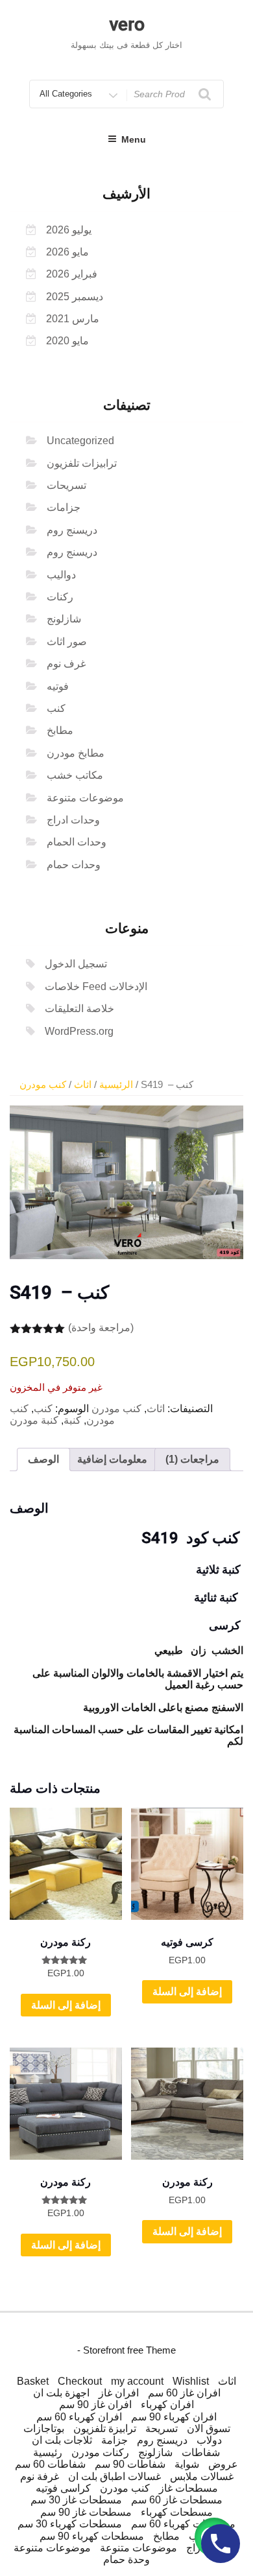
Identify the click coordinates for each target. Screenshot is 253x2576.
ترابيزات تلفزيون (82, 463)
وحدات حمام (74, 865)
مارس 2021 (73, 319)
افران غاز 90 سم (95, 2405)
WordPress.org (79, 1031)
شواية (187, 2464)
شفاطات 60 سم (50, 2464)
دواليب (61, 575)
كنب (56, 708)
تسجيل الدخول (76, 964)
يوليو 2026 (69, 230)
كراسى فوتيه (63, 2488)
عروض (223, 2464)
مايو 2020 (67, 341)
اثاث (83, 1085)
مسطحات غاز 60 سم (177, 2500)
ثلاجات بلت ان (62, 2440)
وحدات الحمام (77, 842)
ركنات (60, 597)
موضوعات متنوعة (85, 798)
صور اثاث (67, 642)
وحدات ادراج (73, 820)
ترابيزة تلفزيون (105, 2428)
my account (137, 2381)
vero (127, 24)
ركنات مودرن (100, 2452)
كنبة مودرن (34, 1420)
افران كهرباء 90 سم (174, 2417)
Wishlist (191, 2381)
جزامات (64, 507)
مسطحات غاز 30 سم (76, 2500)
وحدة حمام (126, 2559)
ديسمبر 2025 (75, 297)
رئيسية (48, 2452)
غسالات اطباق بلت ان (114, 2476)
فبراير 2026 (72, 274)
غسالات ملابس (202, 2476)
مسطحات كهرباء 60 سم (183, 2524)
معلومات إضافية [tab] (112, 1459)
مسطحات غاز (188, 2488)
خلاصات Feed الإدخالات (96, 987)
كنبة (72, 1420)
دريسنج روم (72, 530)
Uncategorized (80, 441)
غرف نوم (66, 664)
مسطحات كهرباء (177, 2512)
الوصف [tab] (43, 1459)
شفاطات (201, 2452)
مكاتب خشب (75, 775)
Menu (134, 139)
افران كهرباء (167, 2405)
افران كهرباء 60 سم (79, 2417)
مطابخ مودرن (76, 753)
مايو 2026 (67, 252)
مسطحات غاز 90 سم (86, 2512)
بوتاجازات (44, 2428)
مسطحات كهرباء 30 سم (70, 2524)
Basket (33, 2381)
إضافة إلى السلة (66, 2005)
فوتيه (58, 686)
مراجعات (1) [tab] (192, 1459)
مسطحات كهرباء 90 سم (92, 2536)
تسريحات (66, 485)
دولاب (209, 2440)
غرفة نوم (40, 2476)
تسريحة (162, 2428)
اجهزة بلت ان (61, 2393)
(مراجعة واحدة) (101, 1328)
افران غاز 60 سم (184, 2393)
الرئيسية (116, 1085)
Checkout (80, 2381)
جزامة (114, 2440)
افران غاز (119, 2393)
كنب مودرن (43, 1085)
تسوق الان (209, 2428)
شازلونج (64, 619)
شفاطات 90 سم (130, 2464)
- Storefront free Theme (126, 2350)
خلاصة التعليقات (79, 1009)
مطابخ (60, 730)
